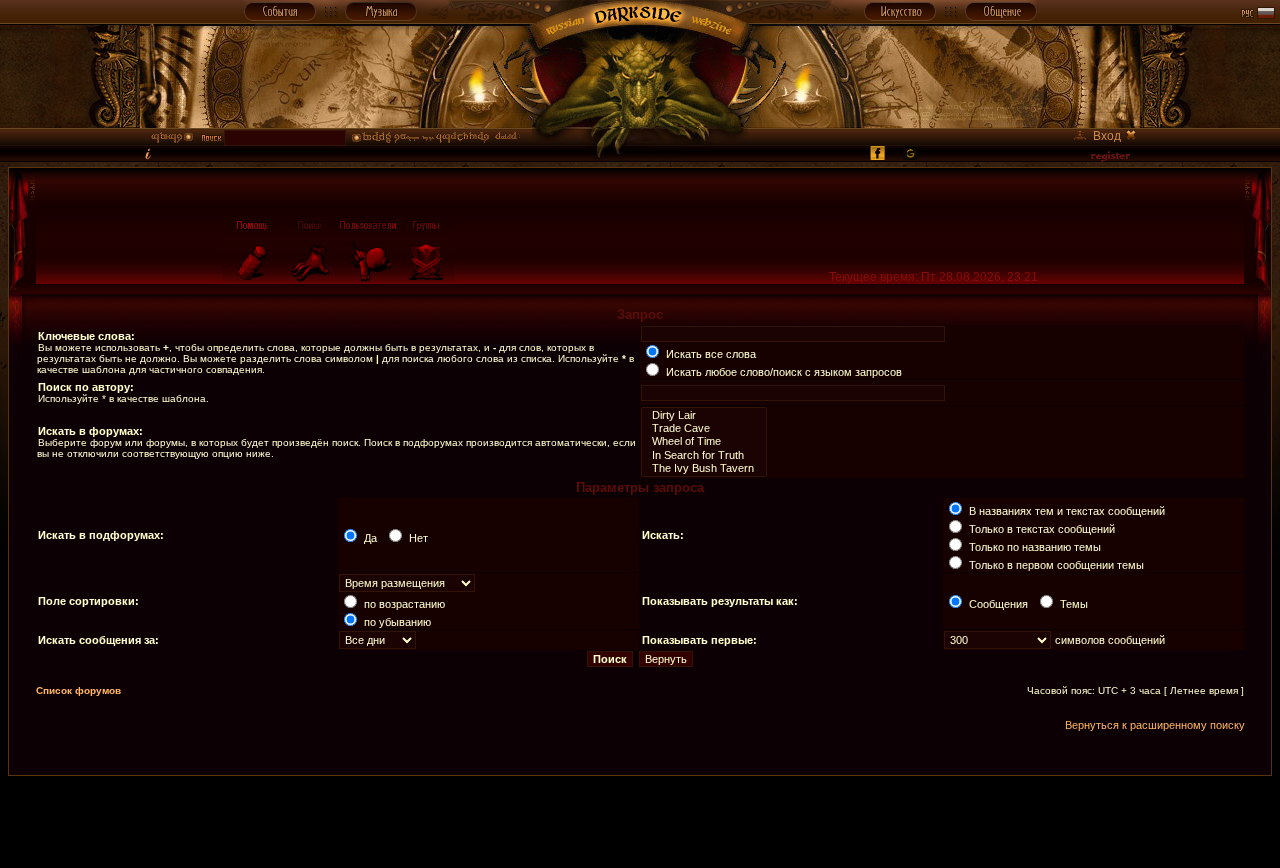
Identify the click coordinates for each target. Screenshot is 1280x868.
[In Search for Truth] (704, 455)
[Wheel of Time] (704, 441)
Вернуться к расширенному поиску (1155, 725)
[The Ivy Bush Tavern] (704, 468)
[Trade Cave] (704, 428)
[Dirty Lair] (704, 415)
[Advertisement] (640, 821)
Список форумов (78, 690)
